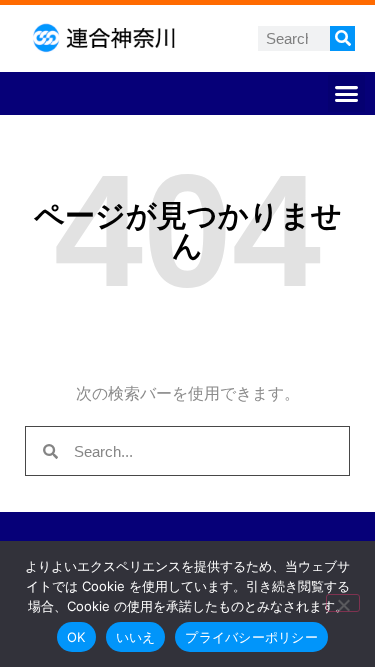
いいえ (136, 637)
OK (76, 637)
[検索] (342, 38)
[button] (347, 94)
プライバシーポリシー (251, 637)
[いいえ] (343, 603)
